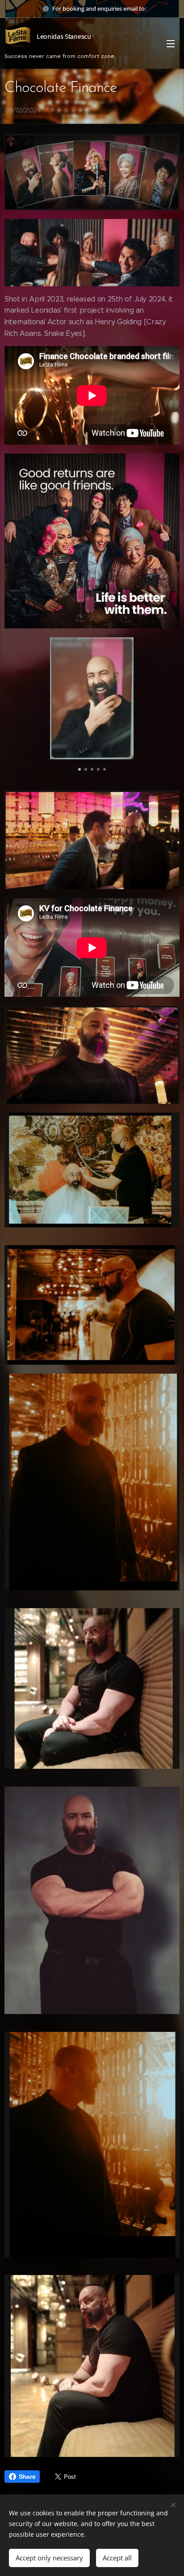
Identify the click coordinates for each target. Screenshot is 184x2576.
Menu (171, 43)
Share (27, 2477)
